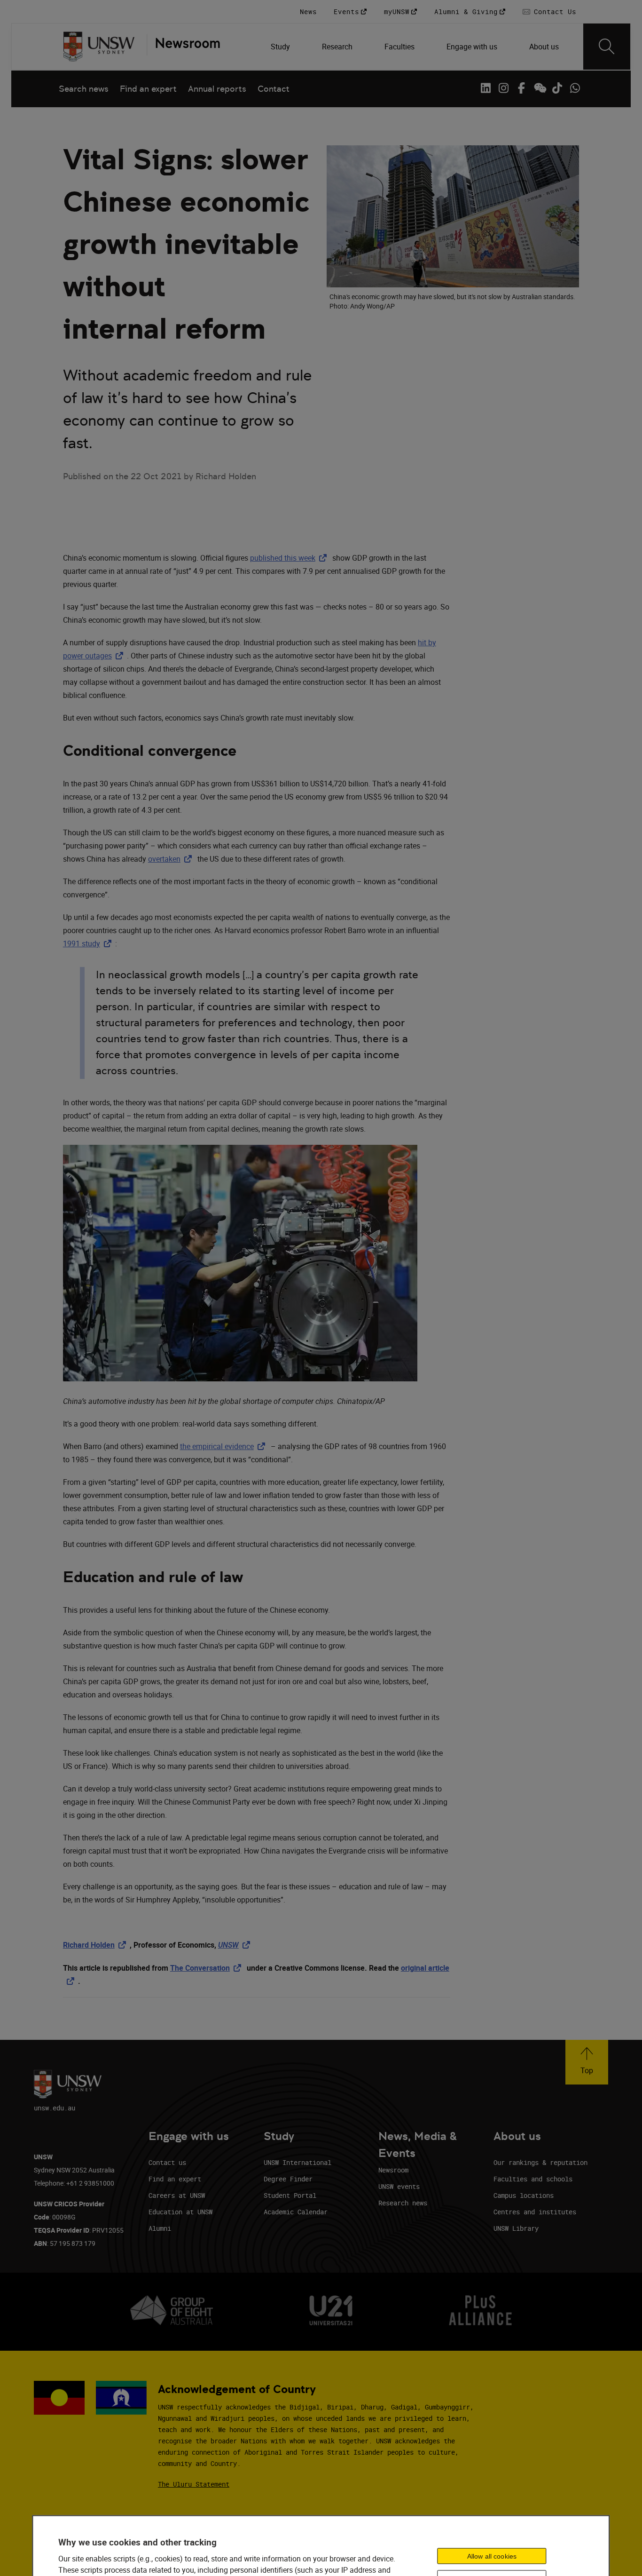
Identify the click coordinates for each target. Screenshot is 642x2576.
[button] (587, 2062)
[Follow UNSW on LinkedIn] (485, 88)
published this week (290, 558)
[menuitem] (281, 47)
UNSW (236, 1945)
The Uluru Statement (194, 2484)
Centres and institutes (535, 2212)
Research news (403, 2203)
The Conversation (207, 1968)
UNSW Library (516, 2228)
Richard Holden (96, 1945)
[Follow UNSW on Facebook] (521, 88)
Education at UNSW (180, 2212)
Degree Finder (288, 2179)
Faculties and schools (533, 2179)
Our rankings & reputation (540, 2162)
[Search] (607, 47)
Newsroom (393, 2170)
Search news (84, 89)
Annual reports (217, 89)
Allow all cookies (492, 2556)
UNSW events (399, 2186)
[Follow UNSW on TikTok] (557, 88)
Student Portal (290, 2195)
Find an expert (148, 89)
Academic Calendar (296, 2212)
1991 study (89, 943)
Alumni (160, 2228)
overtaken (172, 859)
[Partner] (183, 47)
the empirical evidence (224, 1446)
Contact (274, 89)
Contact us (167, 2162)
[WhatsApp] (575, 88)
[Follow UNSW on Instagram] (503, 88)
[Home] (99, 47)
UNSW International (298, 2162)
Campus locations (524, 2195)
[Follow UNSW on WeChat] (539, 88)
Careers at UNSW (177, 2195)
